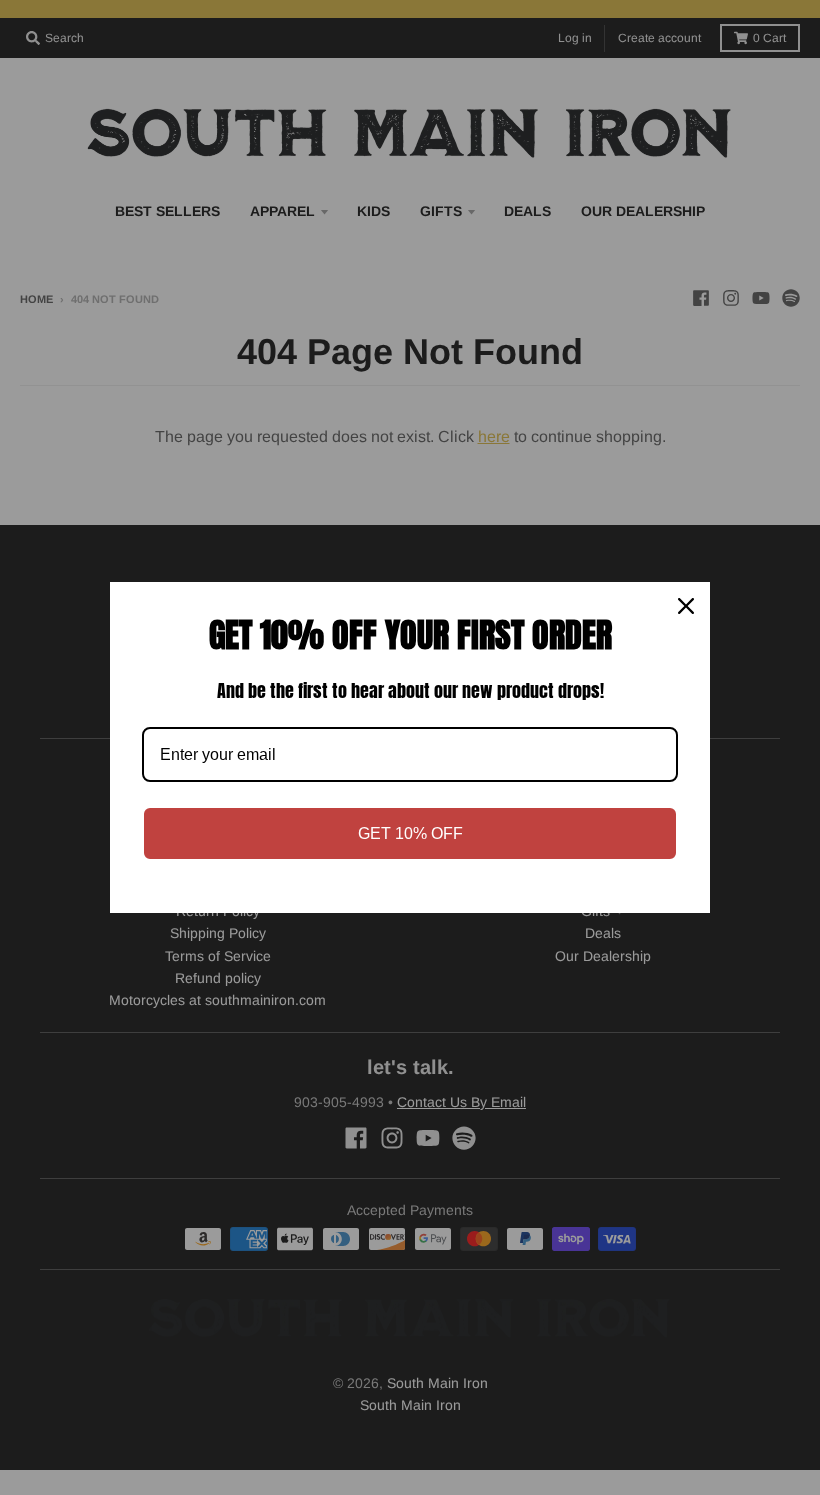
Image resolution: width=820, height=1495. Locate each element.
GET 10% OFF (410, 833)
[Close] (686, 606)
